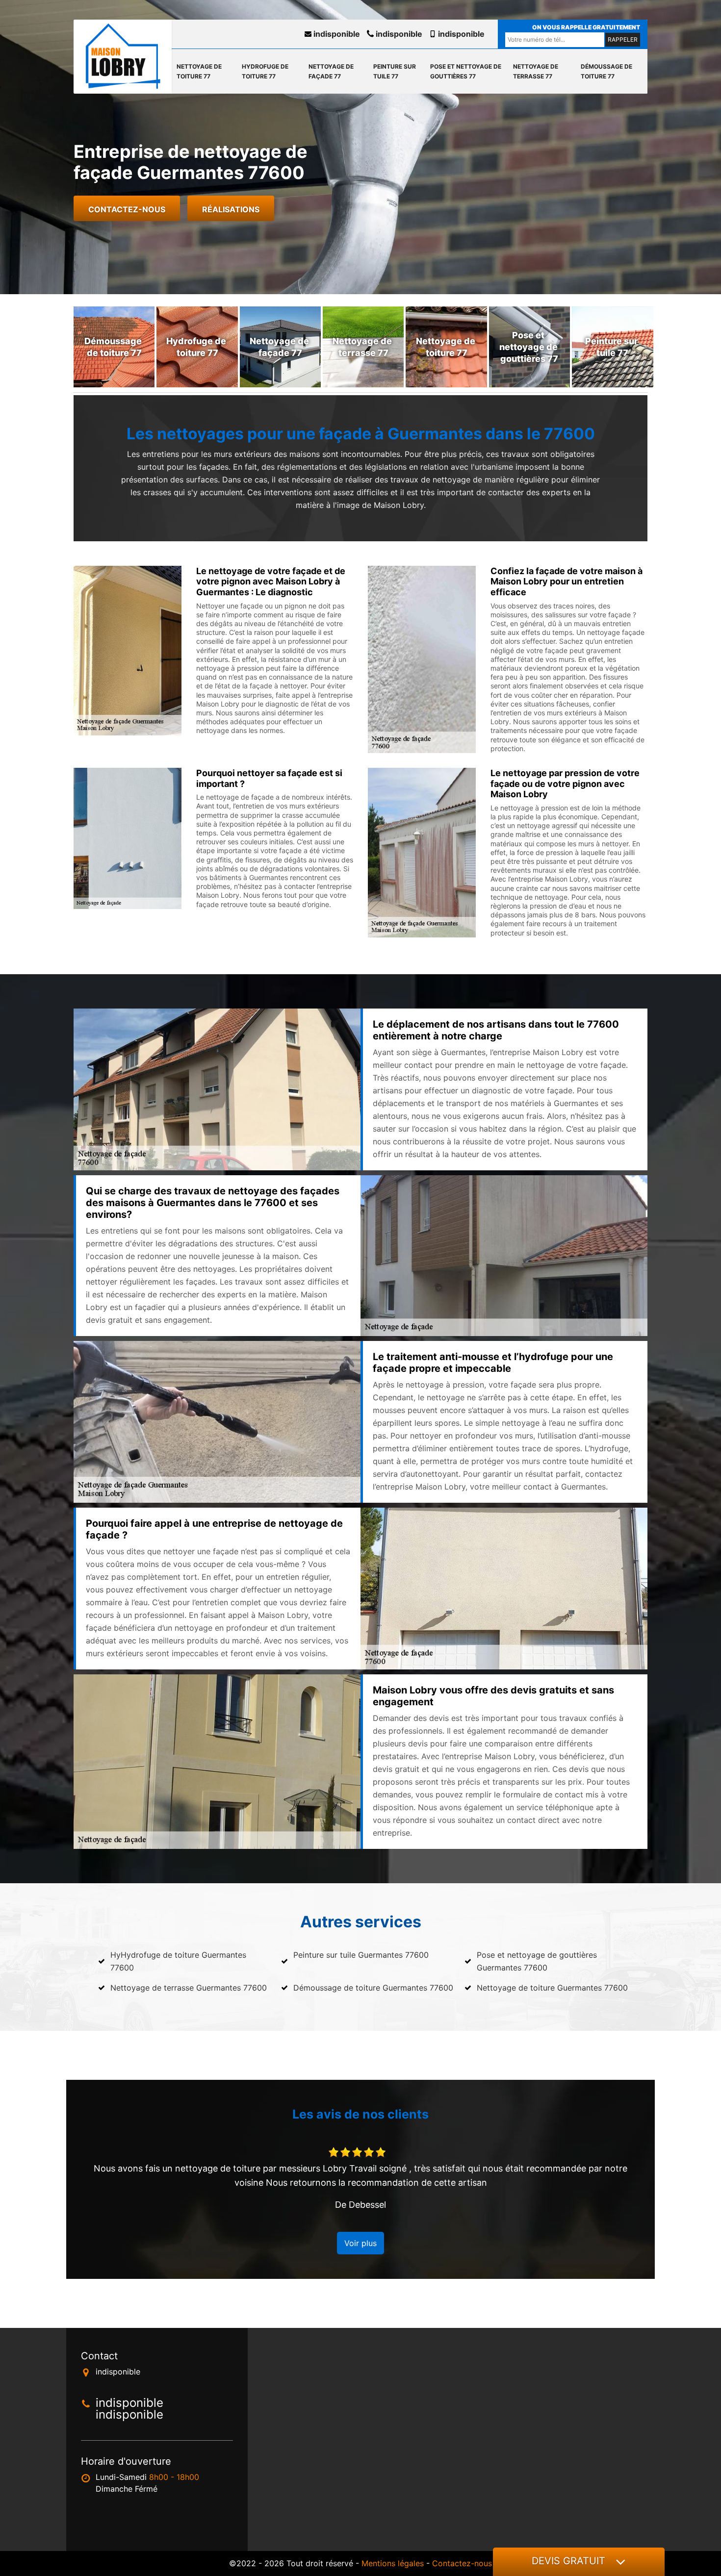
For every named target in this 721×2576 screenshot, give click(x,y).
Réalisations (231, 209)
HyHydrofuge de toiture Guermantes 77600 (178, 1961)
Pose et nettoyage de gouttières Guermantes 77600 (537, 1961)
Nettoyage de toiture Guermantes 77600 (552, 1988)
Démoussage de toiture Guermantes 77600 (373, 1988)
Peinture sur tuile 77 (395, 71)
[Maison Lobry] (123, 56)
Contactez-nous (127, 209)
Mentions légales (393, 2563)
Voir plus (360, 2243)
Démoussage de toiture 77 (606, 71)
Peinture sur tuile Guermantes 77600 (361, 1955)
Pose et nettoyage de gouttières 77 (466, 71)
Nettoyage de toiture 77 (199, 71)
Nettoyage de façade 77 (331, 71)
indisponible (336, 34)
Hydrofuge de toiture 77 (265, 71)
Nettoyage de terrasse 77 (536, 71)
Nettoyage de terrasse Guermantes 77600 (189, 1988)
